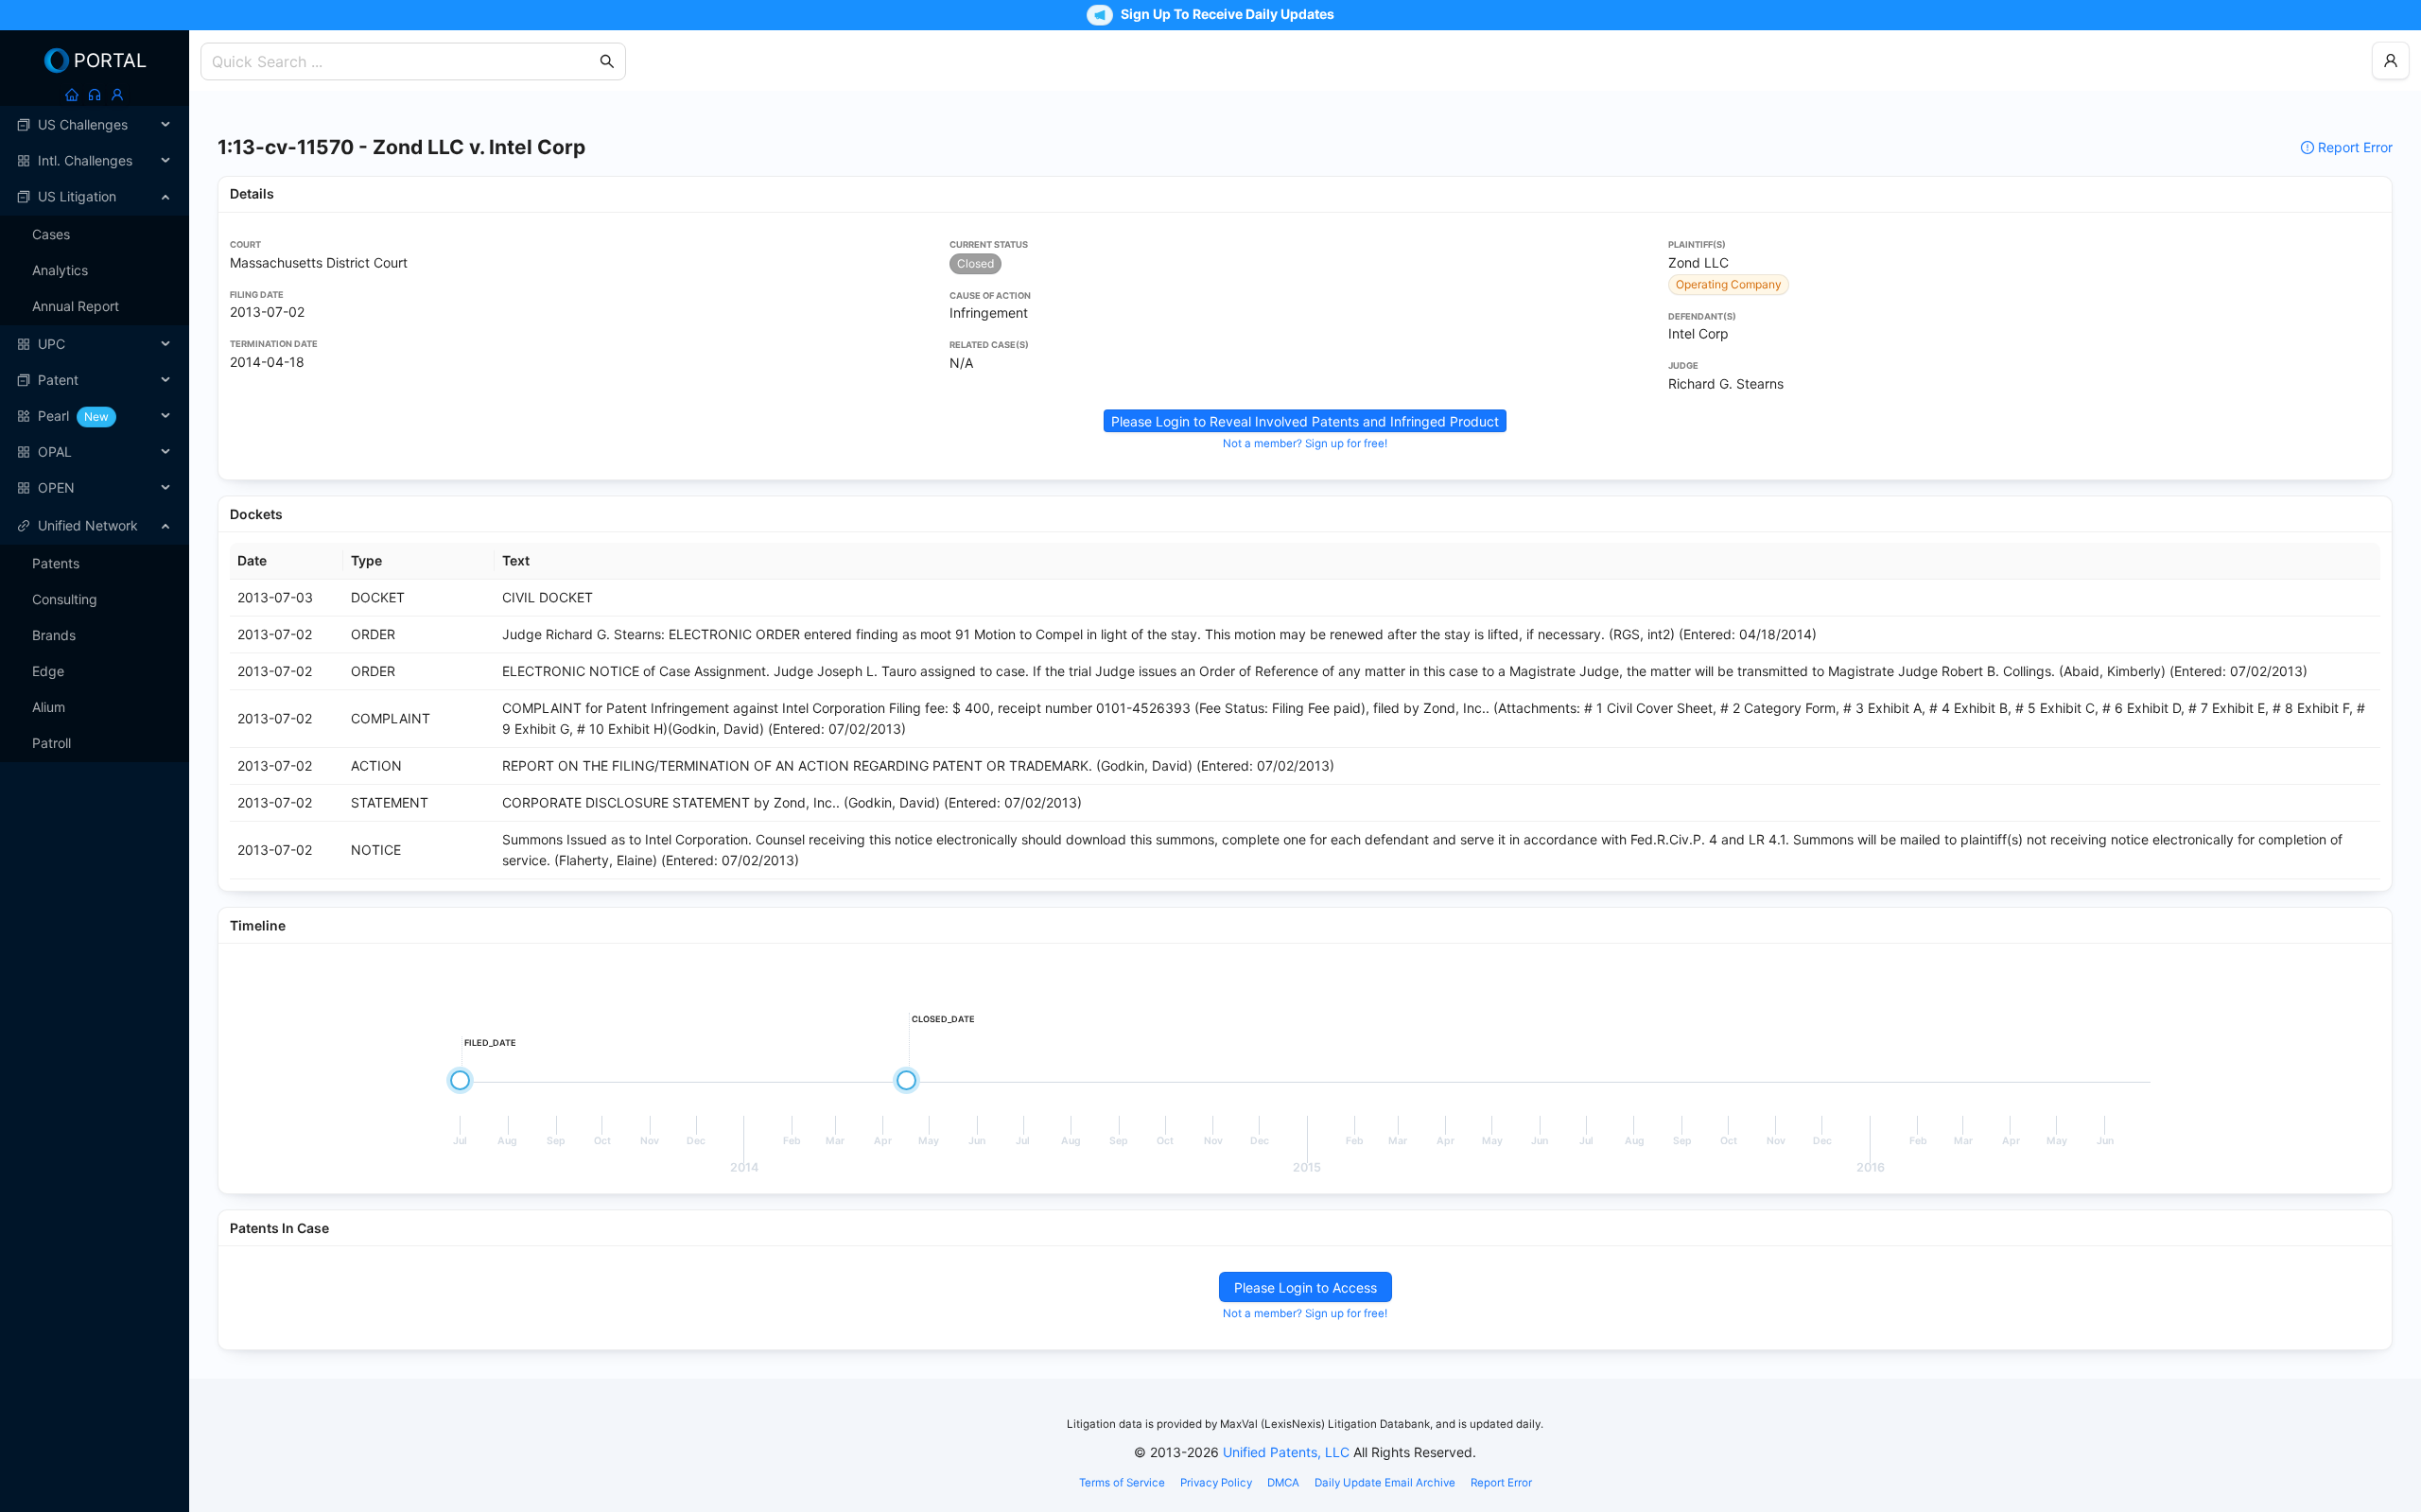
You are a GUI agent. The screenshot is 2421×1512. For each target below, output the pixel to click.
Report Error (2355, 147)
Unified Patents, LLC (1286, 1452)
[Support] (95, 95)
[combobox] (404, 61)
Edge (48, 671)
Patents (56, 563)
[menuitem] (95, 125)
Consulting (65, 599)
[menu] (95, 306)
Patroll (52, 743)
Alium (49, 707)
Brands (54, 635)
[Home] (72, 95)
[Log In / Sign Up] (117, 95)
